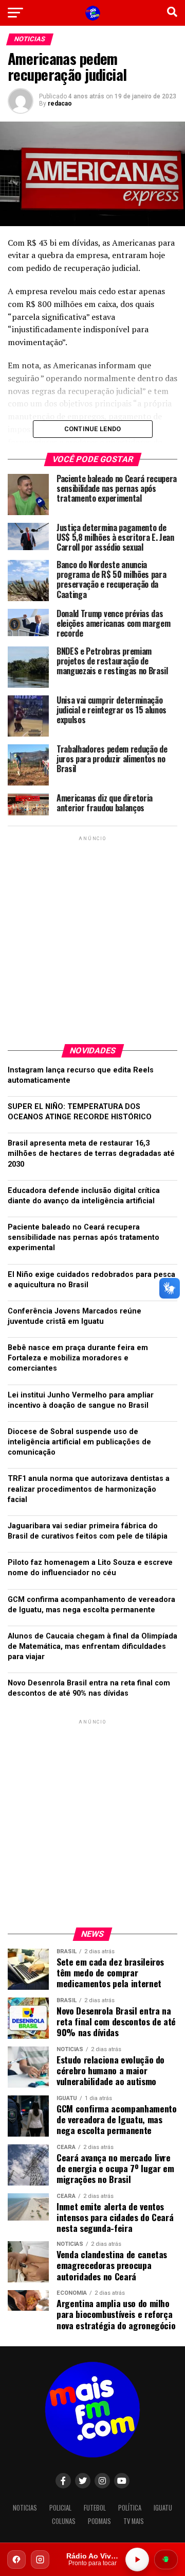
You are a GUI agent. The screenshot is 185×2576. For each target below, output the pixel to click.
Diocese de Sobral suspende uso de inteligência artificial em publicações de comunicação (79, 1442)
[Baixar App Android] (166, 2560)
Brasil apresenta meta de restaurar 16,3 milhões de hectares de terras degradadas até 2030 (91, 1154)
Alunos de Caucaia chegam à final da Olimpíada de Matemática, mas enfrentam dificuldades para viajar (92, 1647)
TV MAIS (134, 2521)
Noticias (25, 2508)
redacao (60, 104)
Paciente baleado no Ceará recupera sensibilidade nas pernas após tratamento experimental (84, 1238)
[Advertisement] (92, 936)
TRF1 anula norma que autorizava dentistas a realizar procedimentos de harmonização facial (89, 1489)
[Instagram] (40, 2560)
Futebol (95, 2508)
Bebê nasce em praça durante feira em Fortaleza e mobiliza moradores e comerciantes (78, 1358)
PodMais (99, 2521)
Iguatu (163, 2508)
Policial (60, 2508)
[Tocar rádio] (137, 2560)
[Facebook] (16, 2560)
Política (130, 2508)
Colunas (64, 2521)
